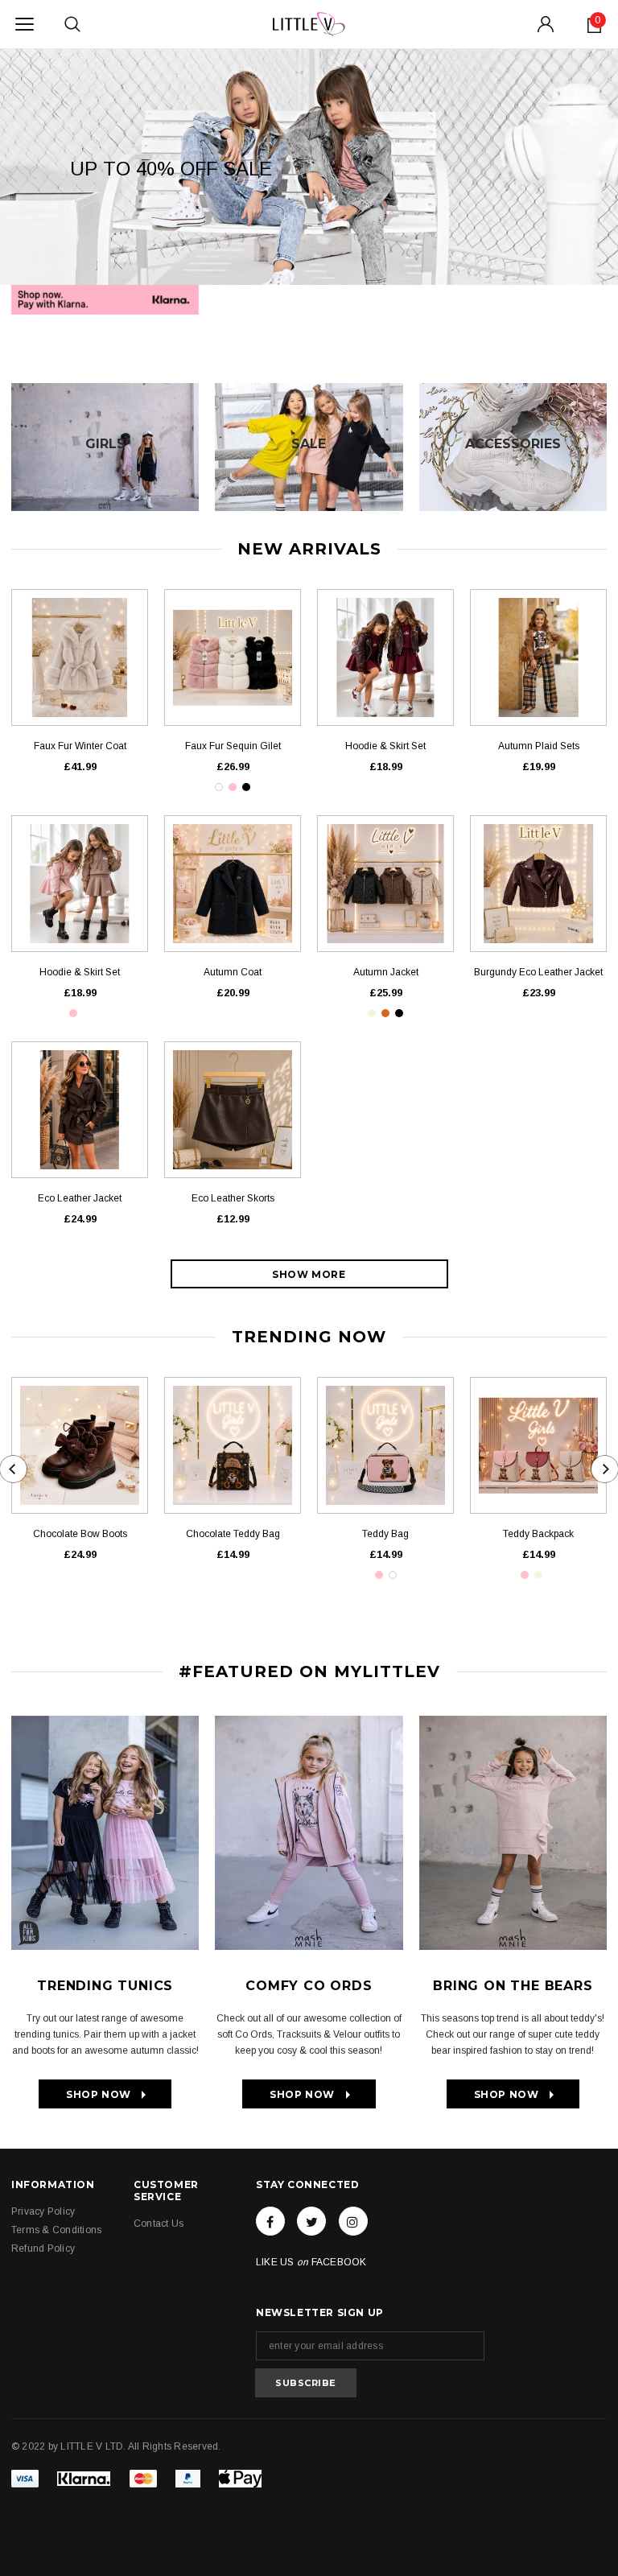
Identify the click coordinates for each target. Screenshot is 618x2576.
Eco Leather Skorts (233, 1198)
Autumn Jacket (386, 972)
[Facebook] (270, 2221)
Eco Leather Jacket (80, 1198)
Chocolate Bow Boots (80, 1534)
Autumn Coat (233, 972)
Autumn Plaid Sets (539, 746)
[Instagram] (353, 2221)
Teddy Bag (385, 1534)
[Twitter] (311, 2221)
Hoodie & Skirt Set (385, 746)
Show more (309, 1274)
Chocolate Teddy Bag (233, 1534)
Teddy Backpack (538, 1534)
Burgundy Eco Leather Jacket (538, 972)
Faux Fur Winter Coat (80, 746)
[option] (309, 167)
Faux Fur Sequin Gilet (233, 746)
